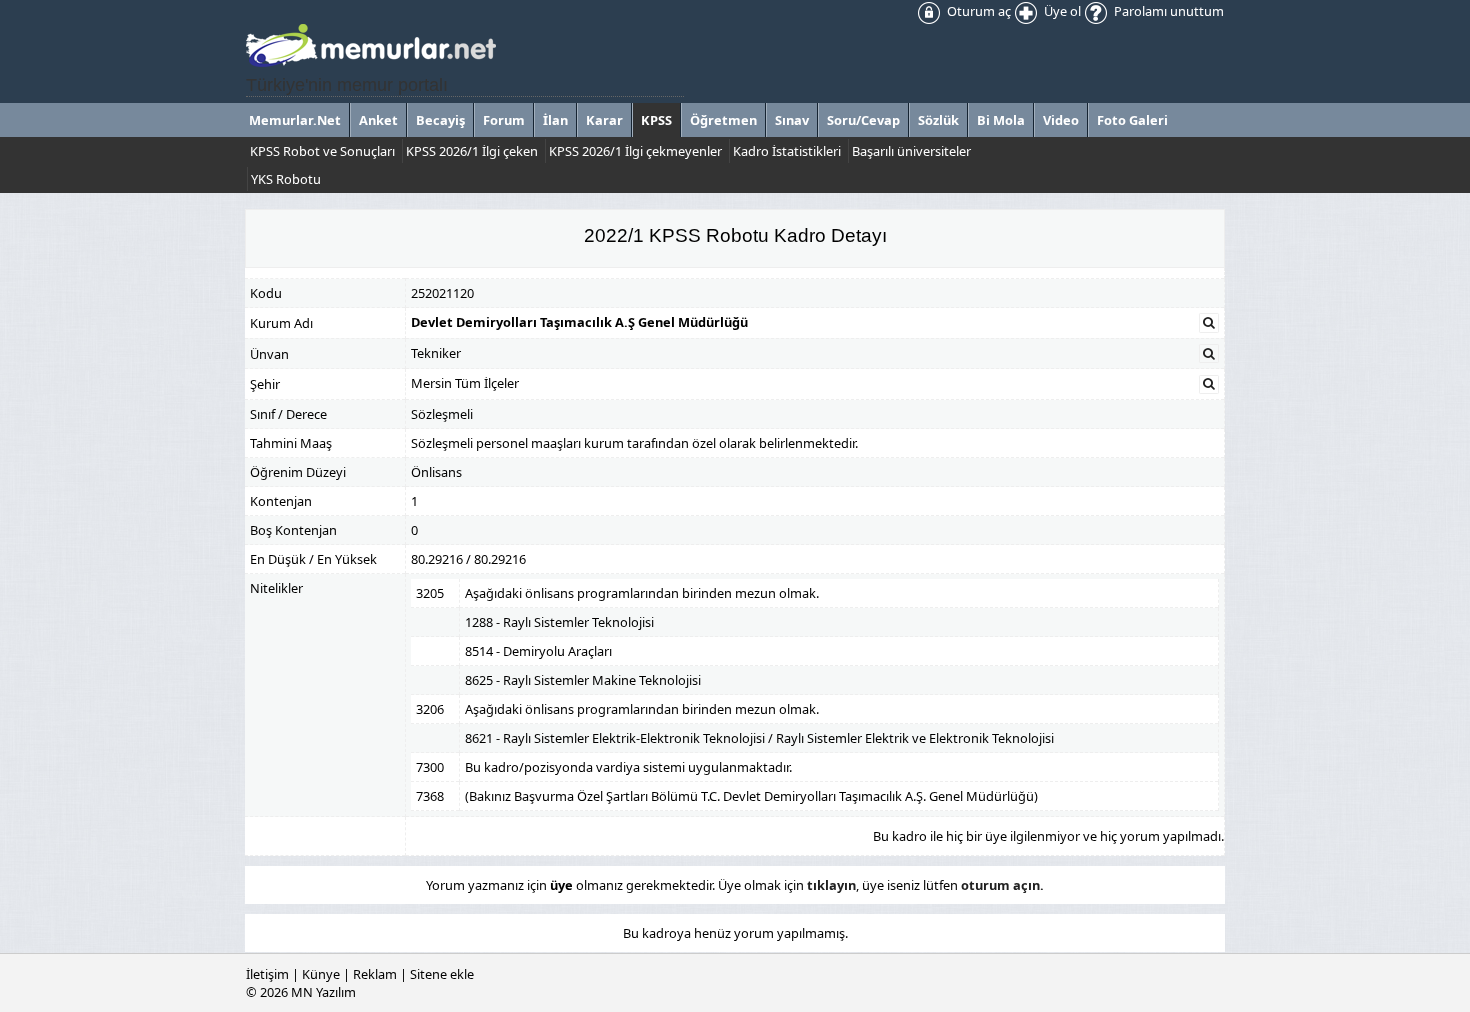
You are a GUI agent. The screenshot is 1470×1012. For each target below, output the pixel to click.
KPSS (656, 120)
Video (1061, 120)
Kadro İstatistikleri (787, 151)
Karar (604, 120)
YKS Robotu (286, 179)
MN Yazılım (323, 992)
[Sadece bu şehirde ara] (1209, 384)
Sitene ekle (442, 974)
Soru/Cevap (863, 120)
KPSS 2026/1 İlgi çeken (472, 151)
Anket (378, 120)
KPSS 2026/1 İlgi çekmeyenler (635, 151)
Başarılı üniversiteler (911, 151)
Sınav (792, 120)
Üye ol (1061, 11)
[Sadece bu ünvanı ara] (1209, 354)
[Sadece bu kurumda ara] (1209, 323)
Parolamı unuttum (1167, 11)
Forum (504, 120)
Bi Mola (1001, 120)
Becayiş (440, 120)
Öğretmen (723, 120)
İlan (555, 120)
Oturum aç (977, 11)
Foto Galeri (1132, 120)
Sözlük (938, 120)
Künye (321, 974)
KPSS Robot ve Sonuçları (322, 151)
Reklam (375, 974)
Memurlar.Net (295, 120)
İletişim (267, 974)
